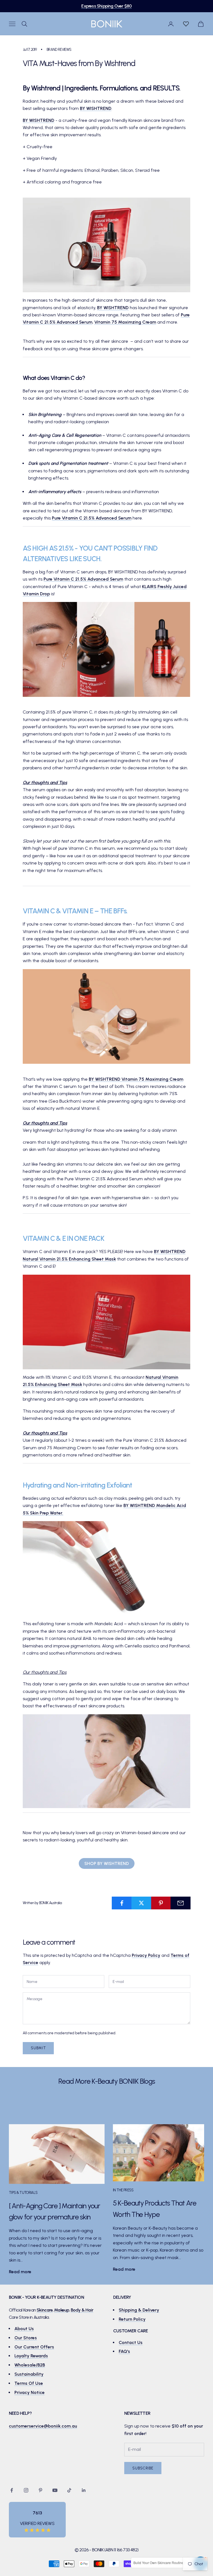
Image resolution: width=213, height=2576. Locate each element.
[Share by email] (181, 1903)
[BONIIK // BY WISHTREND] (106, 245)
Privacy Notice (30, 2392)
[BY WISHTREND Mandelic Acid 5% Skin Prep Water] (106, 1568)
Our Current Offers (34, 2347)
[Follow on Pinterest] (40, 2490)
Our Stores (26, 2338)
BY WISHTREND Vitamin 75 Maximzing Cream (136, 1079)
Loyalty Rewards (31, 2356)
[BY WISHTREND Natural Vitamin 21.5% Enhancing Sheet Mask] (106, 1321)
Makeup (62, 2310)
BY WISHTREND (96, 108)
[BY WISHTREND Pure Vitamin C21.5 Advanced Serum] (106, 649)
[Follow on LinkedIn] (84, 2490)
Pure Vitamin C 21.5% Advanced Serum (92, 518)
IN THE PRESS (123, 2190)
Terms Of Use (29, 2383)
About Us (24, 2329)
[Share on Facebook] (122, 1903)
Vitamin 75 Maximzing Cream (125, 322)
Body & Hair (82, 2310)
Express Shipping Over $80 (106, 6)
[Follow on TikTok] (69, 2490)
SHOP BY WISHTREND (107, 1863)
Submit (38, 2048)
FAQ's (124, 2351)
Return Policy (132, 2319)
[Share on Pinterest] (161, 1903)
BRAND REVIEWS (59, 49)
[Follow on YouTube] (55, 2490)
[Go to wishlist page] (186, 24)
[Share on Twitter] (141, 1903)
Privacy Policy (146, 1955)
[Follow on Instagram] (26, 2490)
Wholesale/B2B (30, 2365)
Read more (20, 2272)
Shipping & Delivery (139, 2310)
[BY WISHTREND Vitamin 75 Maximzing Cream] (106, 1016)
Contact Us (131, 2342)
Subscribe (143, 2468)
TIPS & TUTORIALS (23, 2192)
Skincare (45, 2310)
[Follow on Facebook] (12, 2490)
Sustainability (29, 2374)
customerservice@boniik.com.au (43, 2426)
